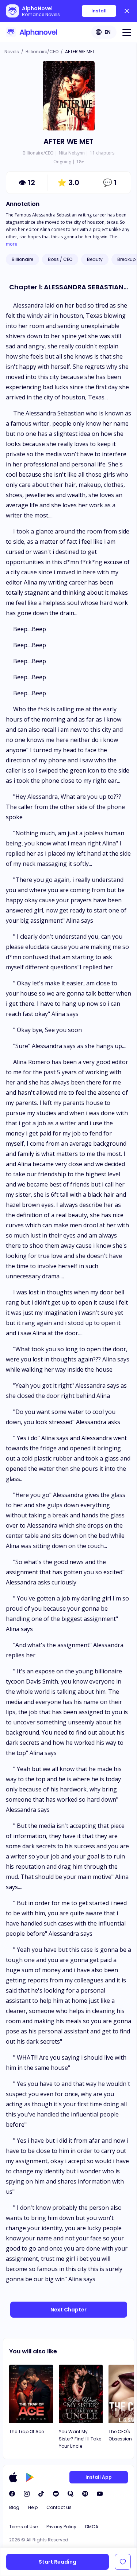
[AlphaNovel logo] (31, 32)
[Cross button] (127, 11)
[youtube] (100, 2494)
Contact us (59, 2507)
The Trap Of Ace (26, 2432)
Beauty (95, 259)
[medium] (85, 2494)
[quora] (71, 2494)
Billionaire (22, 259)
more (12, 244)
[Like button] (123, 2562)
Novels (12, 52)
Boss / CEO (60, 259)
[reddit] (56, 2494)
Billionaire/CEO (42, 52)
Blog (14, 2507)
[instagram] (27, 2494)
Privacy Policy (61, 2527)
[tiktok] (41, 2494)
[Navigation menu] (127, 32)
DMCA (92, 2527)
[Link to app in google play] (30, 2477)
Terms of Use (23, 2527)
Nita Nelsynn (72, 153)
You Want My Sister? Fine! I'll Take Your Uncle (80, 2439)
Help (33, 2507)
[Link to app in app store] (13, 2477)
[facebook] (12, 2494)
